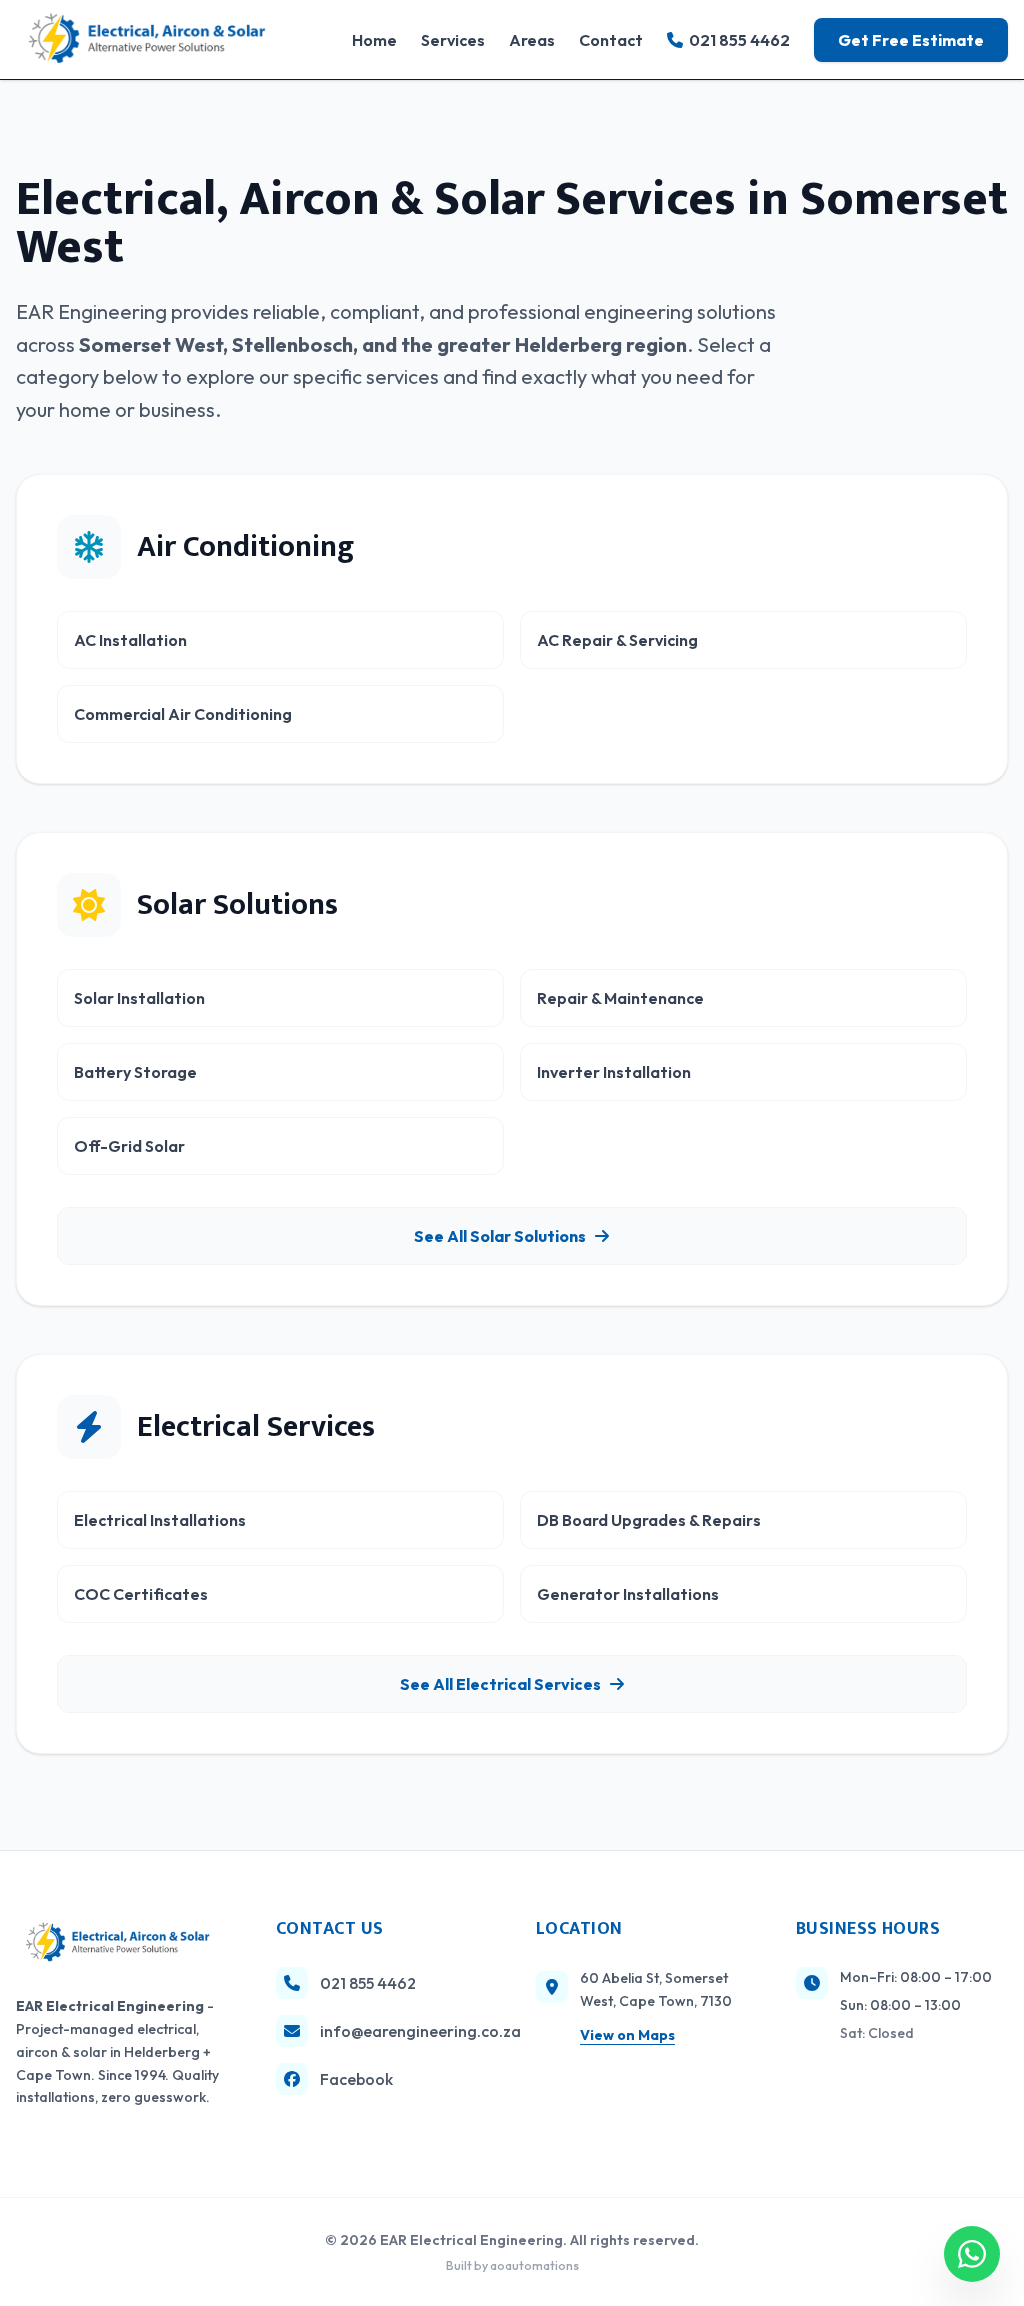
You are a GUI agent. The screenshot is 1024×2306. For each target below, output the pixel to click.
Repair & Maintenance (620, 998)
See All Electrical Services (500, 1684)
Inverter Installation (614, 1072)
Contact (611, 40)
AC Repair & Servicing (617, 640)
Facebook (356, 2079)
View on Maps (627, 2035)
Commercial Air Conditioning (183, 714)
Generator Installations (628, 1594)
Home (374, 40)
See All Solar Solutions (500, 1236)
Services (453, 40)
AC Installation (130, 640)
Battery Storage (135, 1072)
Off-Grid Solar (129, 1146)
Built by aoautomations (512, 2265)
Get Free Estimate (911, 40)
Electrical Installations (160, 1520)
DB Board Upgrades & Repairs (649, 1520)
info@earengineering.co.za (404, 2031)
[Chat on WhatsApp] (972, 2254)
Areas (532, 40)
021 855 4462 (739, 40)
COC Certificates (141, 1594)
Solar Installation (139, 998)
